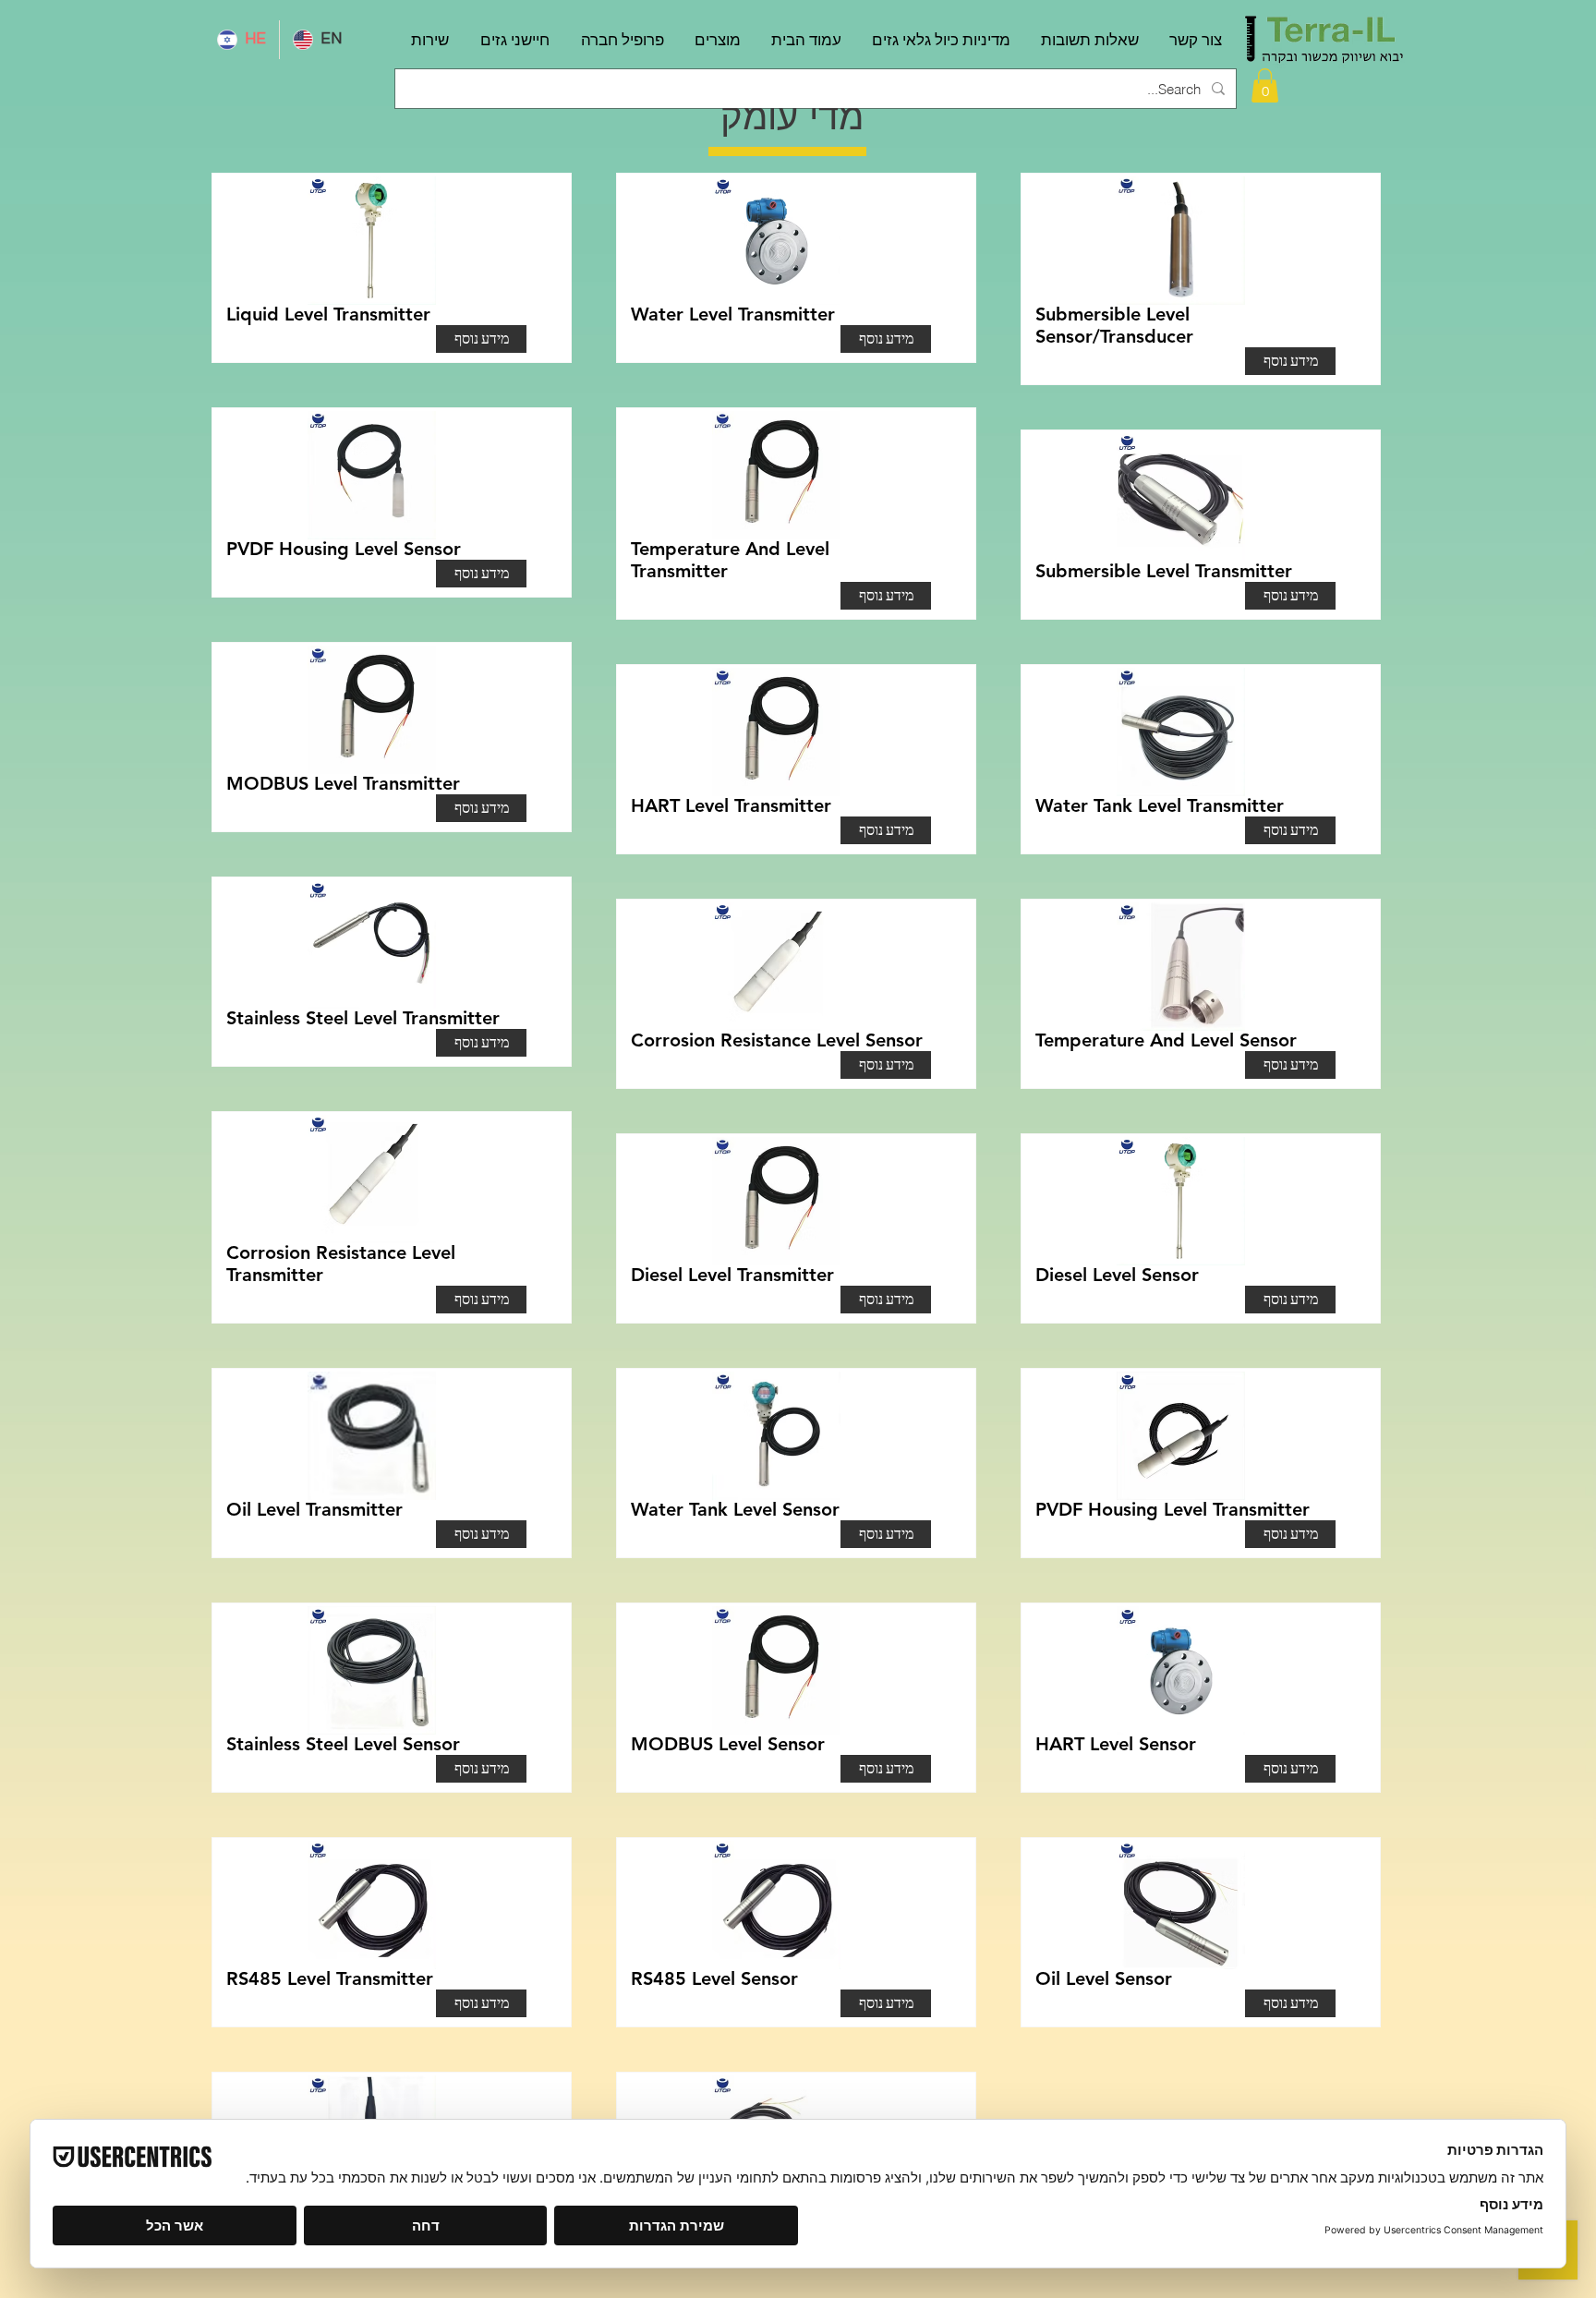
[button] (1265, 85)
